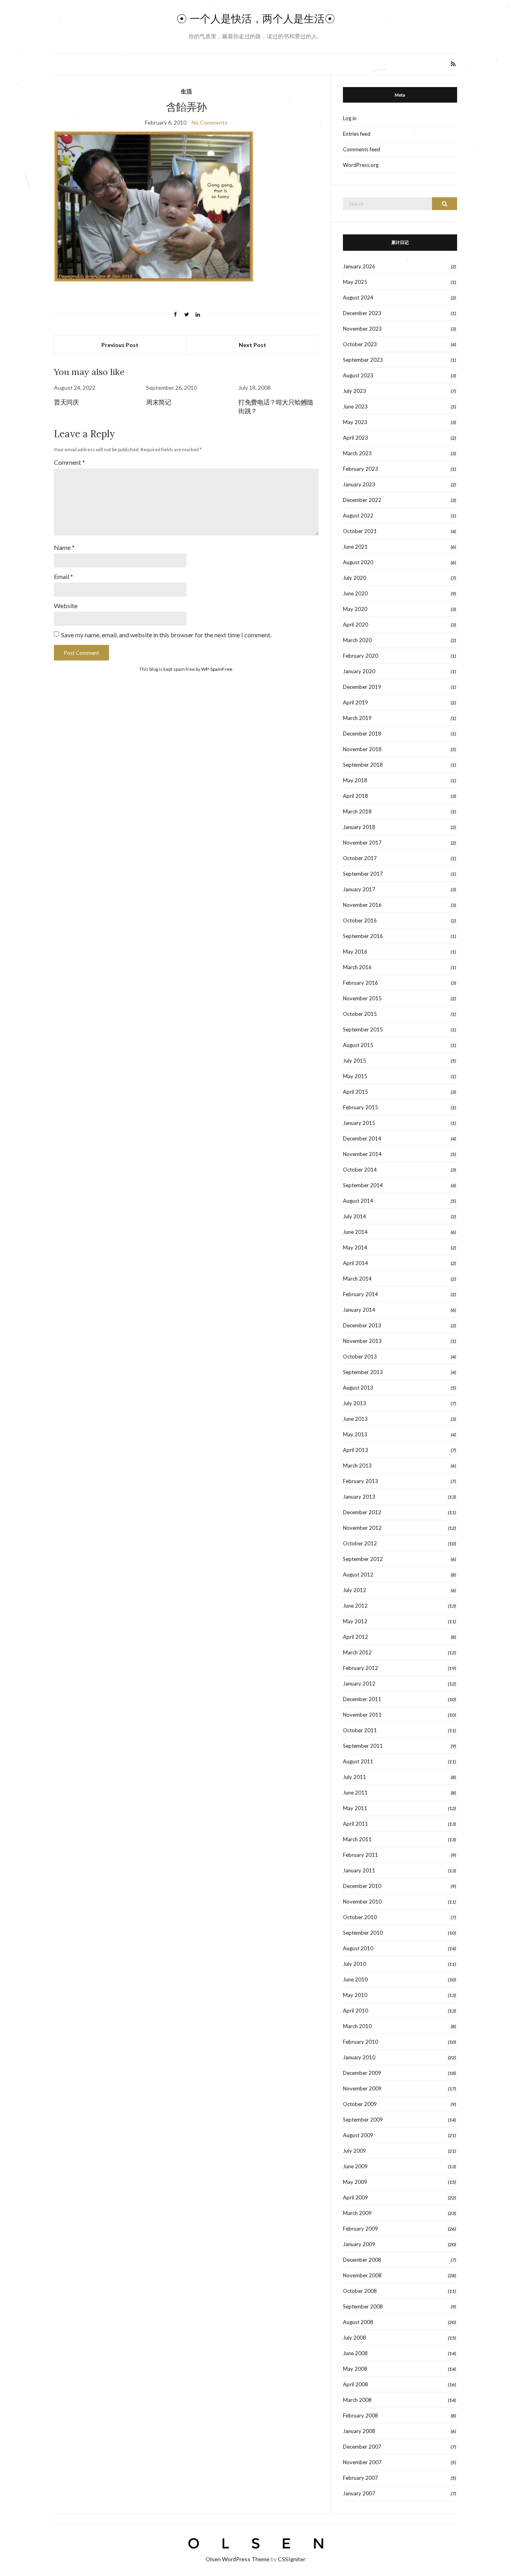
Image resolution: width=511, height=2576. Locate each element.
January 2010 (359, 2057)
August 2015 (358, 1045)
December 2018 (362, 734)
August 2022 (358, 516)
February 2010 (360, 2042)
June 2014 (355, 1232)
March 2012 (357, 1652)
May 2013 (355, 1434)
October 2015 (360, 1014)
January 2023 (359, 484)
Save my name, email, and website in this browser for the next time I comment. (166, 635)
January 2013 (359, 1497)
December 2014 (362, 1138)
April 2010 (356, 2011)
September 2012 (363, 1559)
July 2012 (355, 1590)
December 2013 (362, 1325)
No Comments (210, 122)
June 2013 (355, 1419)
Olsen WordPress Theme (238, 2559)
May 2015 (355, 1076)
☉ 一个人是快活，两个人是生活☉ (256, 19)
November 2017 (362, 843)
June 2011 (355, 1793)
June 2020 (355, 593)
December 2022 (362, 500)
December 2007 (362, 2447)
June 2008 (355, 2353)
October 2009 (360, 2104)
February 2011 (360, 1855)
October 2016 (360, 920)
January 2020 (359, 671)
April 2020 (356, 625)
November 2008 (362, 2275)
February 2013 (360, 1481)
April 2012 (356, 1637)
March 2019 (357, 718)
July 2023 (355, 391)
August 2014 (358, 1201)
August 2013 (358, 1388)
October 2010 (360, 1917)
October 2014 (360, 1170)
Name (64, 547)
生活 (186, 91)
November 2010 (362, 1902)
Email (63, 576)
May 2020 (355, 609)
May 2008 (355, 2369)
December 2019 (362, 687)
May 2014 (355, 1247)
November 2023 (362, 329)
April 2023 (356, 438)
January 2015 (359, 1123)
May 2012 (355, 1621)
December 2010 (362, 1886)
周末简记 (158, 402)
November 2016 (362, 905)
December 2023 (362, 313)
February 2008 (360, 2415)
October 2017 (360, 858)
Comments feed (361, 149)
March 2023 (357, 453)
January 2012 (359, 1684)
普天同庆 (66, 402)
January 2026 (359, 266)
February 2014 (360, 1294)
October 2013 (360, 1356)
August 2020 (358, 562)
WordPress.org (361, 165)
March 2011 (357, 1839)
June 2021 (355, 547)
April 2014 (356, 1263)
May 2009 (355, 2182)
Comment (69, 462)
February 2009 (360, 2229)
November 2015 (362, 998)
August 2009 (358, 2135)
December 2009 (362, 2073)
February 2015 (360, 1107)
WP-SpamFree (217, 669)
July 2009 (355, 2151)
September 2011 (363, 1746)
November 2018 (362, 749)
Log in (350, 118)
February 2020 (360, 656)
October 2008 (360, 2291)
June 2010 (355, 1979)
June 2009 (355, 2166)
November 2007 (362, 2462)
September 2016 (363, 936)
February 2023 (360, 469)
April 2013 (356, 1450)
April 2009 (356, 2197)
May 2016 (355, 952)
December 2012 (362, 1512)
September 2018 (363, 765)
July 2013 (355, 1403)
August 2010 (358, 1948)
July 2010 (355, 1964)
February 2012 (360, 1668)
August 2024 (358, 297)
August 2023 (358, 375)
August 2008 (358, 2322)
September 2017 (363, 874)
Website (66, 606)
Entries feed (357, 134)
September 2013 (363, 1372)
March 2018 (357, 811)
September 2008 (363, 2306)
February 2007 (360, 2478)
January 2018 (359, 827)
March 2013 (357, 1465)
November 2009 (362, 2088)
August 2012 (358, 1575)
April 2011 (356, 1824)
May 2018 (355, 780)
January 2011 (359, 1870)
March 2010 (357, 2026)
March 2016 (357, 967)
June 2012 (355, 1606)
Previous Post (120, 345)
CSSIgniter (292, 2559)
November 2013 (362, 1341)
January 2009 (359, 2244)
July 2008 (355, 2338)
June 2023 (355, 407)
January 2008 (359, 2431)
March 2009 (357, 2213)
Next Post (253, 345)
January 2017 (359, 889)
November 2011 (362, 1715)
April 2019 (356, 702)
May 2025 (355, 282)
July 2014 (355, 1216)
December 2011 (362, 1699)
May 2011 (355, 1808)
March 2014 (357, 1279)
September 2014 (363, 1185)
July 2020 (355, 578)
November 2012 (362, 1528)
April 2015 (356, 1092)
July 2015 (355, 1061)
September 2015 (363, 1029)
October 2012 (360, 1543)
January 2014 (359, 1310)
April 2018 (356, 796)
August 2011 (358, 1761)
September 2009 (363, 2120)
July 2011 (355, 1777)
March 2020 (357, 640)
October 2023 (360, 344)
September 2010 (363, 1933)
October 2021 (360, 531)
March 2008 (357, 2400)
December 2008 (362, 2260)
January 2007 (359, 2493)
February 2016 (360, 983)
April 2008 (356, 2384)
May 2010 (355, 1995)
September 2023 (363, 360)
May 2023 (355, 422)
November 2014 (362, 1154)
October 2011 (360, 1730)
